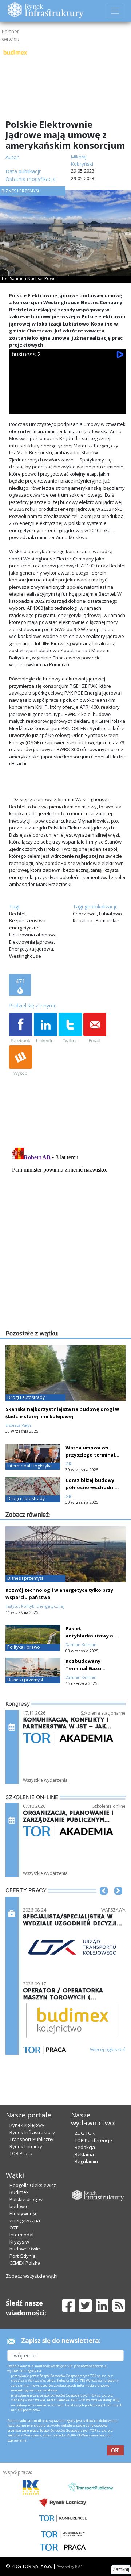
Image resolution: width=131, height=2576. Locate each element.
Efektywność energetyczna (25, 2217)
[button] (104, 1902)
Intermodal (21, 2235)
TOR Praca (21, 2153)
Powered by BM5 (70, 2567)
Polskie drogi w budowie (26, 2203)
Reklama (84, 2154)
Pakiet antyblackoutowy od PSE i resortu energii (91, 1636)
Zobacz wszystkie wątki (32, 2276)
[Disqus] (67, 1235)
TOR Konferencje (93, 2140)
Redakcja (85, 2147)
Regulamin (86, 2161)
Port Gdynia (23, 2256)
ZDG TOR (85, 2133)
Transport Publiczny (31, 2139)
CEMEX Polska (25, 2263)
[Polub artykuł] (21, 1028)
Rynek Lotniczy (26, 2146)
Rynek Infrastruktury (32, 2132)
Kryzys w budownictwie (25, 2245)
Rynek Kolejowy (27, 2125)
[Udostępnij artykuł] (45, 1028)
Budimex (19, 2192)
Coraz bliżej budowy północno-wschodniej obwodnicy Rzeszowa (92, 1487)
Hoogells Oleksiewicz (33, 2185)
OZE (14, 2228)
